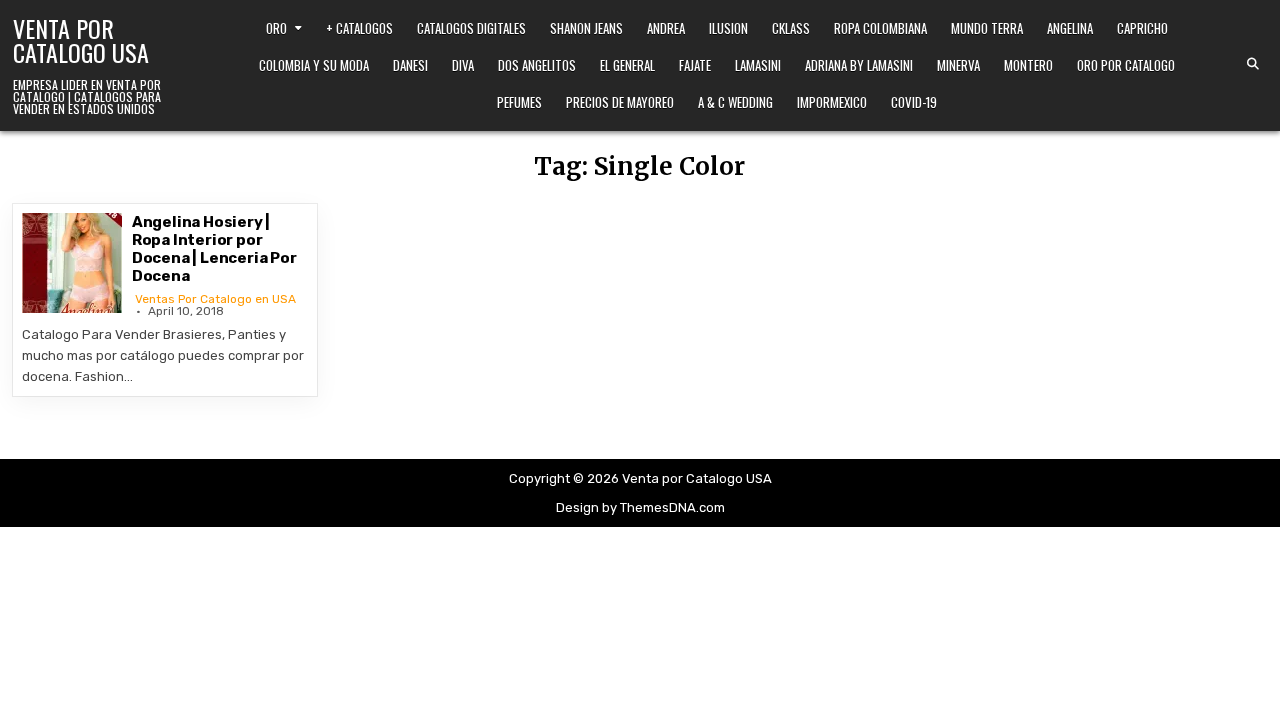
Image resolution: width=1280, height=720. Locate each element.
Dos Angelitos (537, 65)
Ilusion (728, 28)
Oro (276, 28)
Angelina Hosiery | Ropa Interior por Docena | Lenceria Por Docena (214, 249)
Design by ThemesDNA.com (640, 507)
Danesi (410, 65)
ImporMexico (832, 102)
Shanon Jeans (586, 28)
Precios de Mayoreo (620, 102)
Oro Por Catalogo (1126, 65)
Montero (1028, 65)
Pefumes (519, 102)
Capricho (1142, 28)
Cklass (791, 28)
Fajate (695, 65)
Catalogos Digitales (471, 28)
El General (627, 65)
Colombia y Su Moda (314, 65)
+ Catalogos (359, 28)
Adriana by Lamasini (859, 65)
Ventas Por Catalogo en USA (215, 299)
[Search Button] (1253, 64)
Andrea (666, 28)
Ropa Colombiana (880, 28)
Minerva (958, 65)
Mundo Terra (987, 28)
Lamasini (758, 65)
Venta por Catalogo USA (81, 40)
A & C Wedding (735, 102)
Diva (463, 65)
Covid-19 (914, 102)
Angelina (1070, 28)
